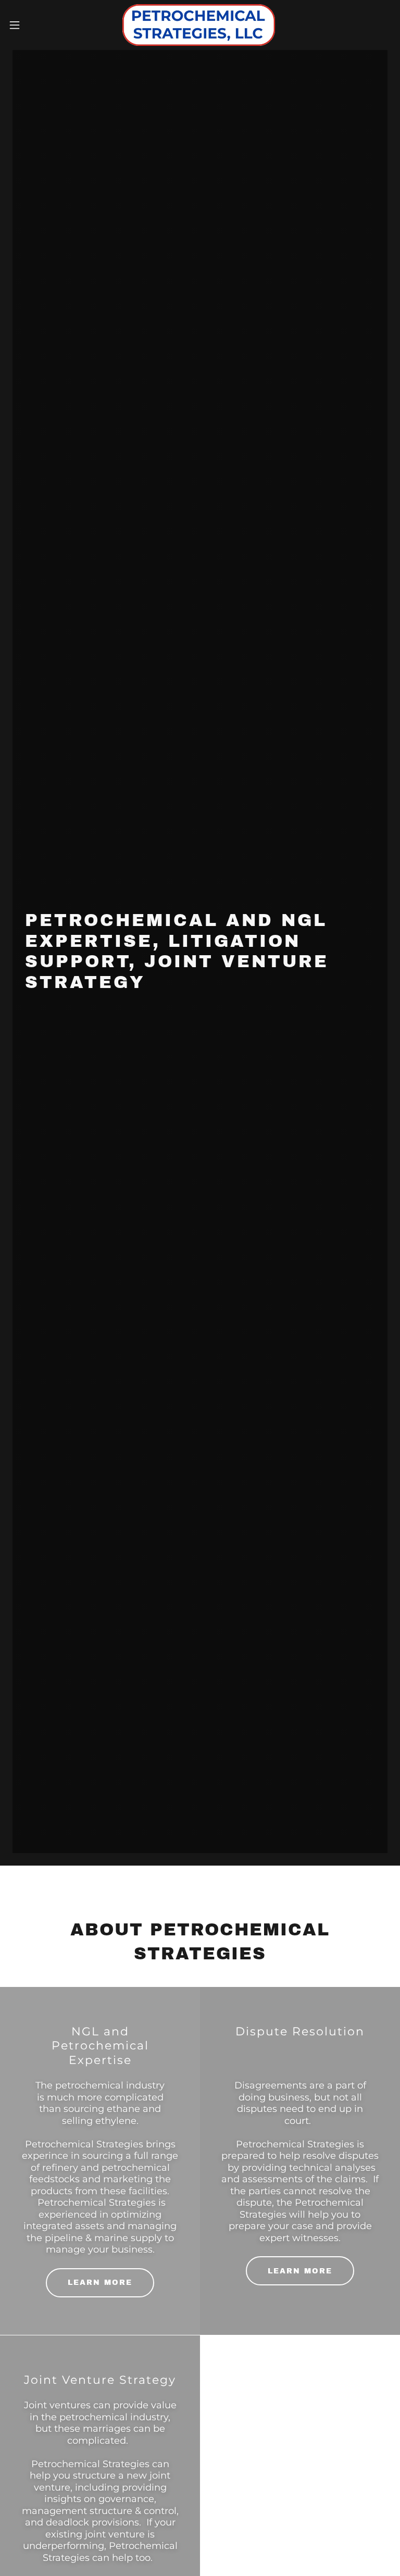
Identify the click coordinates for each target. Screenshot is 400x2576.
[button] (34, 25)
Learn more (100, 2283)
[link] (200, 25)
